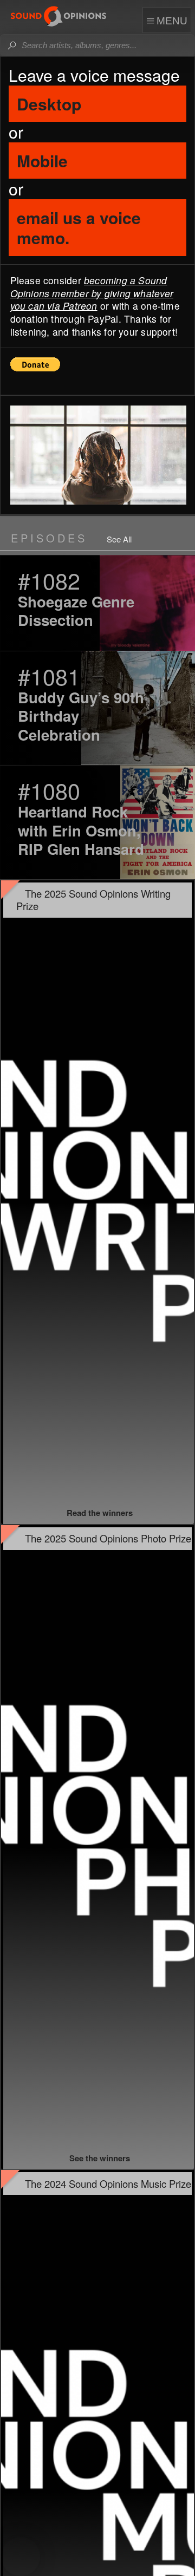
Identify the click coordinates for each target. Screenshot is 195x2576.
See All (119, 540)
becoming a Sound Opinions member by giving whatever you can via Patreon (92, 293)
